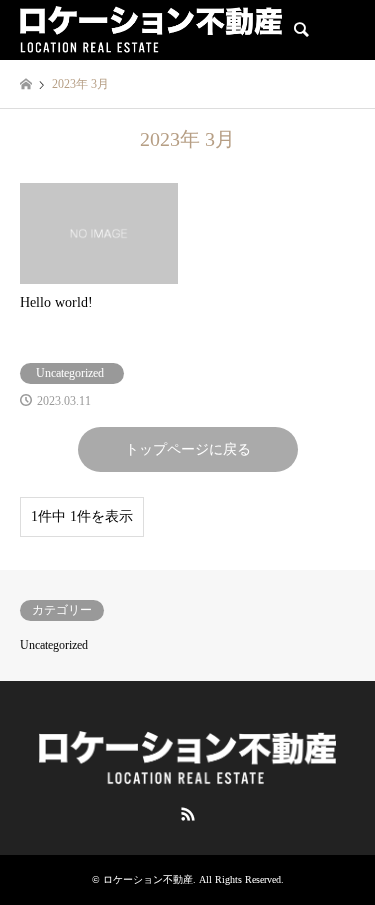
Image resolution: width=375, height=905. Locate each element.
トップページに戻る (188, 449)
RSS (188, 814)
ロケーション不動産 (148, 879)
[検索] (300, 30)
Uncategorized (54, 645)
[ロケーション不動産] (151, 30)
